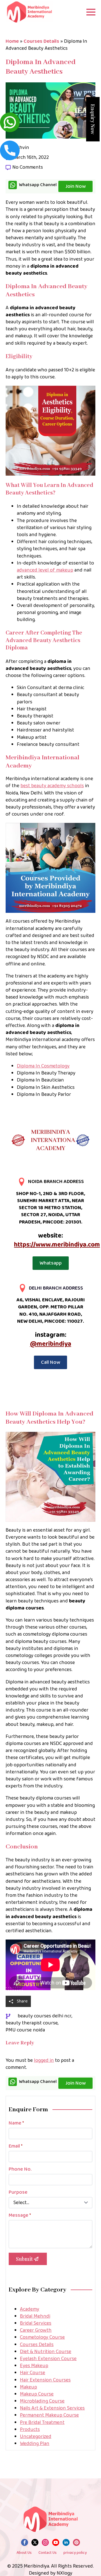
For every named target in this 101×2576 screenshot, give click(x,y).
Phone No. (20, 2169)
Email (16, 2146)
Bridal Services (36, 2323)
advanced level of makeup (45, 570)
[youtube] (56, 2542)
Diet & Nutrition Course (46, 2352)
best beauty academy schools (52, 786)
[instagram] (45, 2542)
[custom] (76, 2542)
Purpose (18, 2192)
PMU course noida (25, 2030)
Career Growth (36, 2330)
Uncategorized (36, 2437)
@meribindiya (51, 1344)
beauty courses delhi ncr (45, 2016)
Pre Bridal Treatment (42, 2423)
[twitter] (35, 2542)
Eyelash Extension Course (48, 2359)
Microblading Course (42, 2401)
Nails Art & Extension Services (52, 2408)
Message (20, 2215)
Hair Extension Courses (45, 2380)
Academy (30, 2309)
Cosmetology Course (42, 2337)
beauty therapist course (32, 2023)
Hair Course (33, 2373)
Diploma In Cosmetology (43, 1066)
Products (30, 2430)
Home (12, 41)
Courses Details (41, 41)
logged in (44, 2060)
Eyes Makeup (34, 2366)
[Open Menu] (91, 12)
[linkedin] (66, 2542)
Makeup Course (37, 2394)
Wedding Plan (35, 2444)
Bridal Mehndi (35, 2316)
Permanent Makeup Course (49, 2415)
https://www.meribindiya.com (57, 1245)
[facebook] (25, 2542)
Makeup (28, 2387)
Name (16, 2123)
